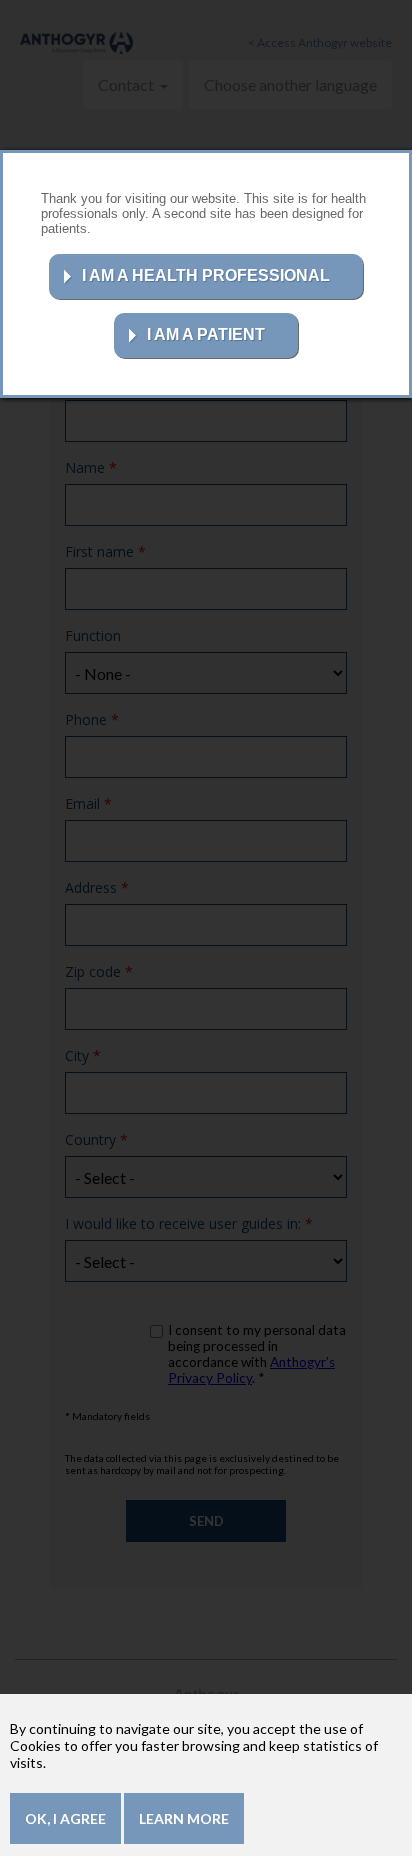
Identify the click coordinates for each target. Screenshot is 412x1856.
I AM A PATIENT (206, 334)
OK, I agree (65, 1818)
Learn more (184, 1818)
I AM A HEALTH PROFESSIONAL (206, 275)
